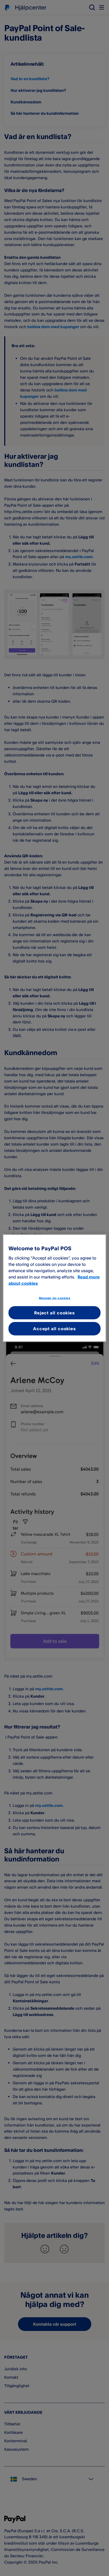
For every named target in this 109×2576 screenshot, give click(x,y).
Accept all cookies (54, 1329)
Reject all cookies (54, 1313)
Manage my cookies (55, 1298)
